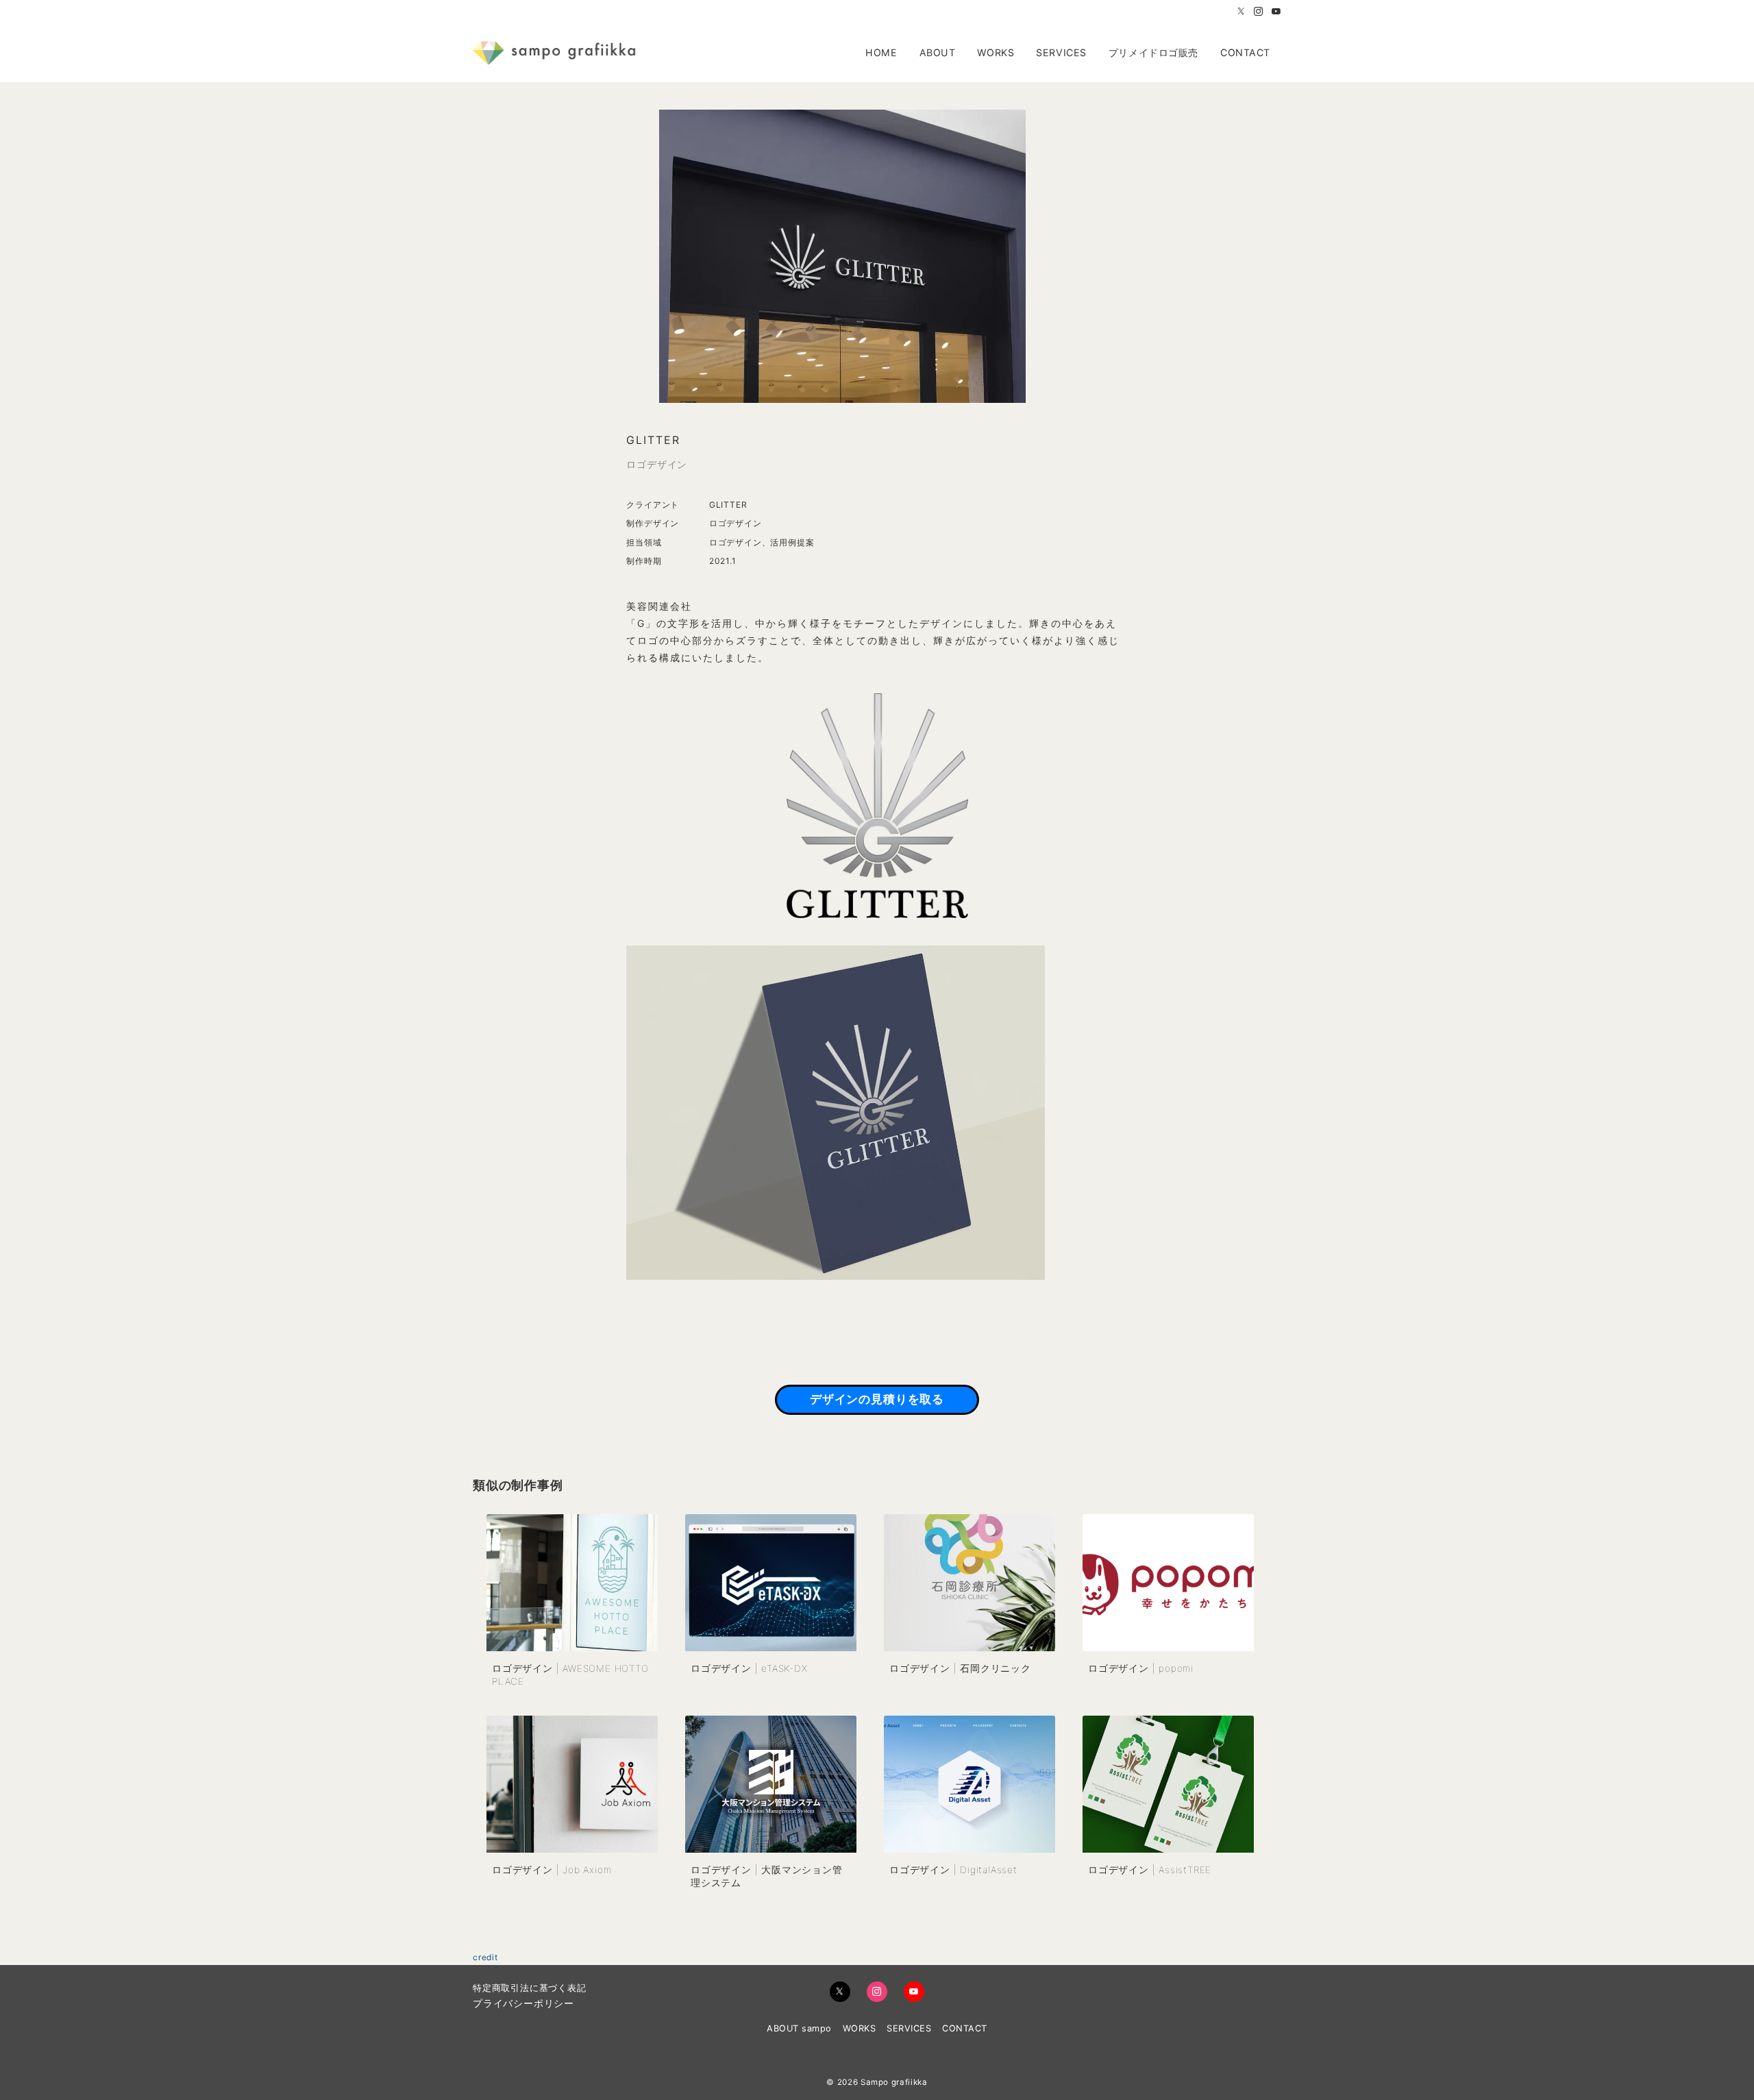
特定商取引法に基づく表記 (530, 1988)
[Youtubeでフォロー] (1276, 12)
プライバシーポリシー (523, 2003)
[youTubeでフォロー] (914, 1992)
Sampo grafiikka (894, 2082)
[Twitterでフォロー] (1242, 12)
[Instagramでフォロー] (1259, 12)
